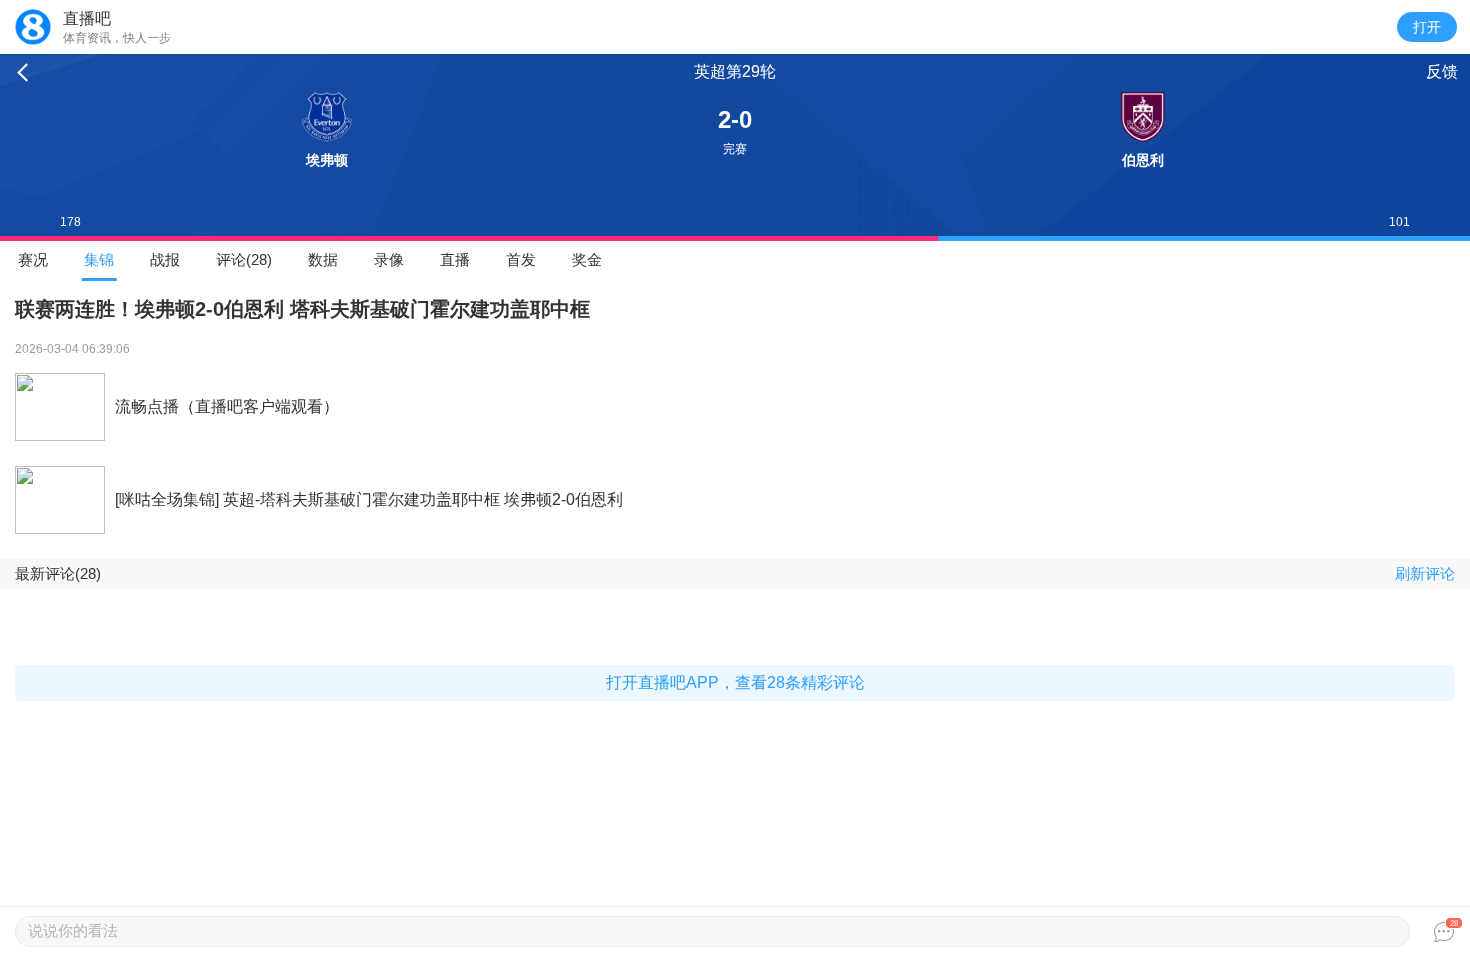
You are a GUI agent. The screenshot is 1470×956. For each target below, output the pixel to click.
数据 (323, 259)
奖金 (587, 259)
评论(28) (244, 259)
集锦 (99, 259)
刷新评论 (1425, 573)
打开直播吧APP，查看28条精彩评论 (735, 682)
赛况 (33, 259)
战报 (165, 259)
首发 (521, 259)
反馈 (1442, 71)
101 (1399, 222)
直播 (455, 259)
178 (70, 222)
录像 (389, 259)
